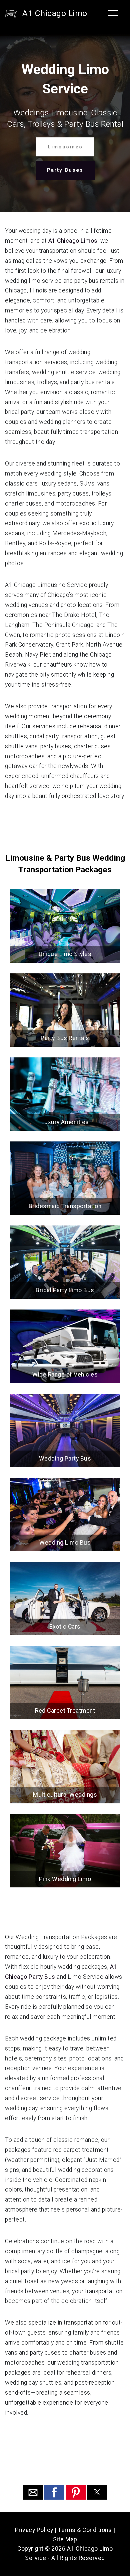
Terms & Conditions (85, 2530)
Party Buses (65, 170)
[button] (33, 2492)
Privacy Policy (34, 2530)
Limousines (65, 147)
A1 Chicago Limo (55, 13)
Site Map (65, 2539)
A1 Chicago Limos (73, 241)
